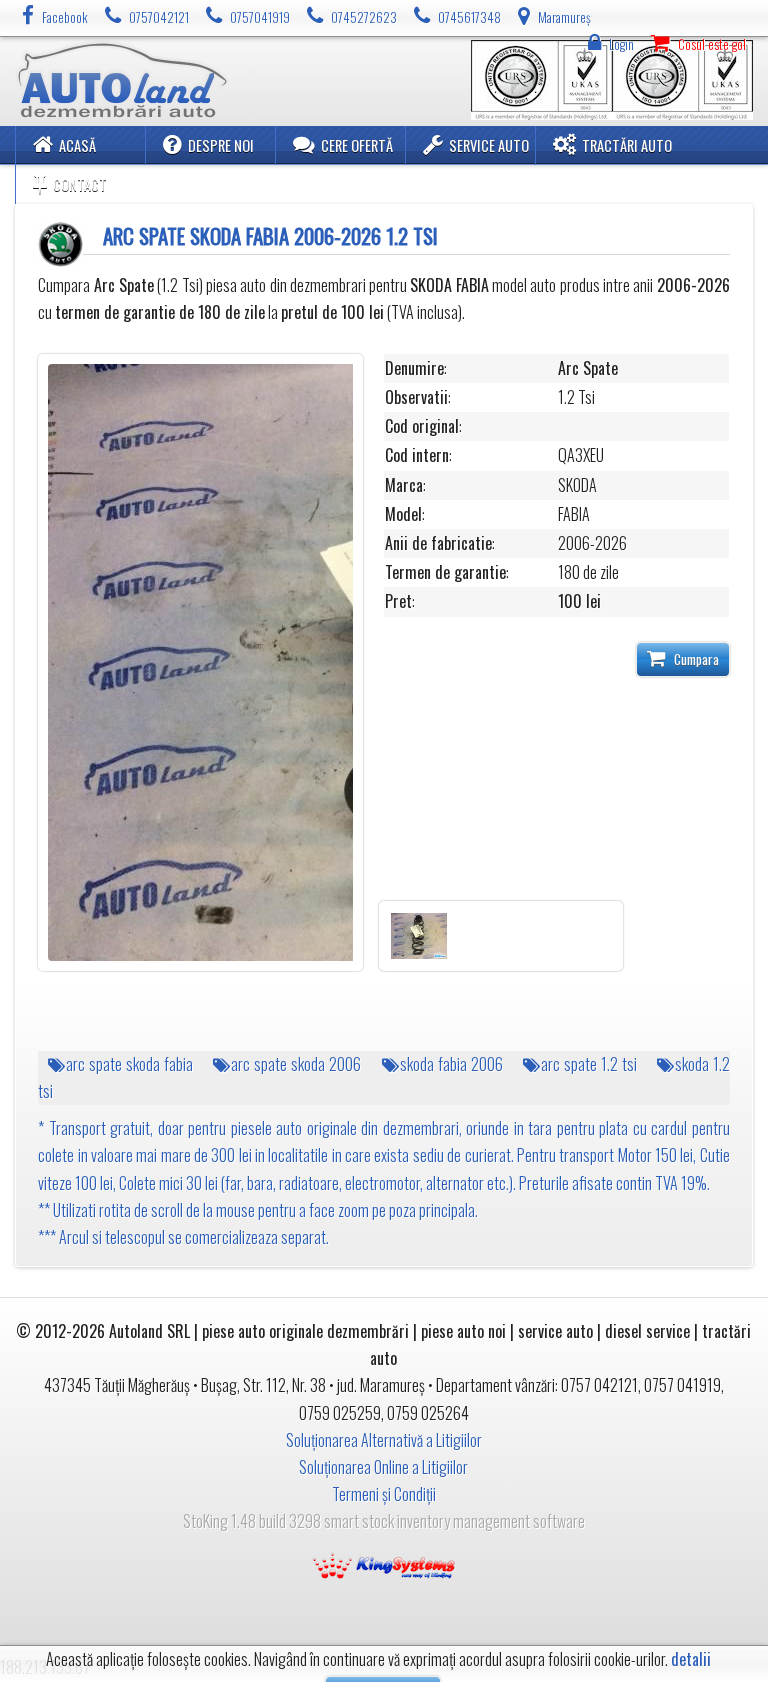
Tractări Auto (627, 145)
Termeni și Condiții (384, 1494)
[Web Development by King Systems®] (384, 1564)
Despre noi (221, 145)
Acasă (77, 145)
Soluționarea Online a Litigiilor (383, 1467)
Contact (80, 184)
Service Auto (489, 145)
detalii (691, 1659)
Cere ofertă (357, 145)
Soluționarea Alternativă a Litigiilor (384, 1440)
